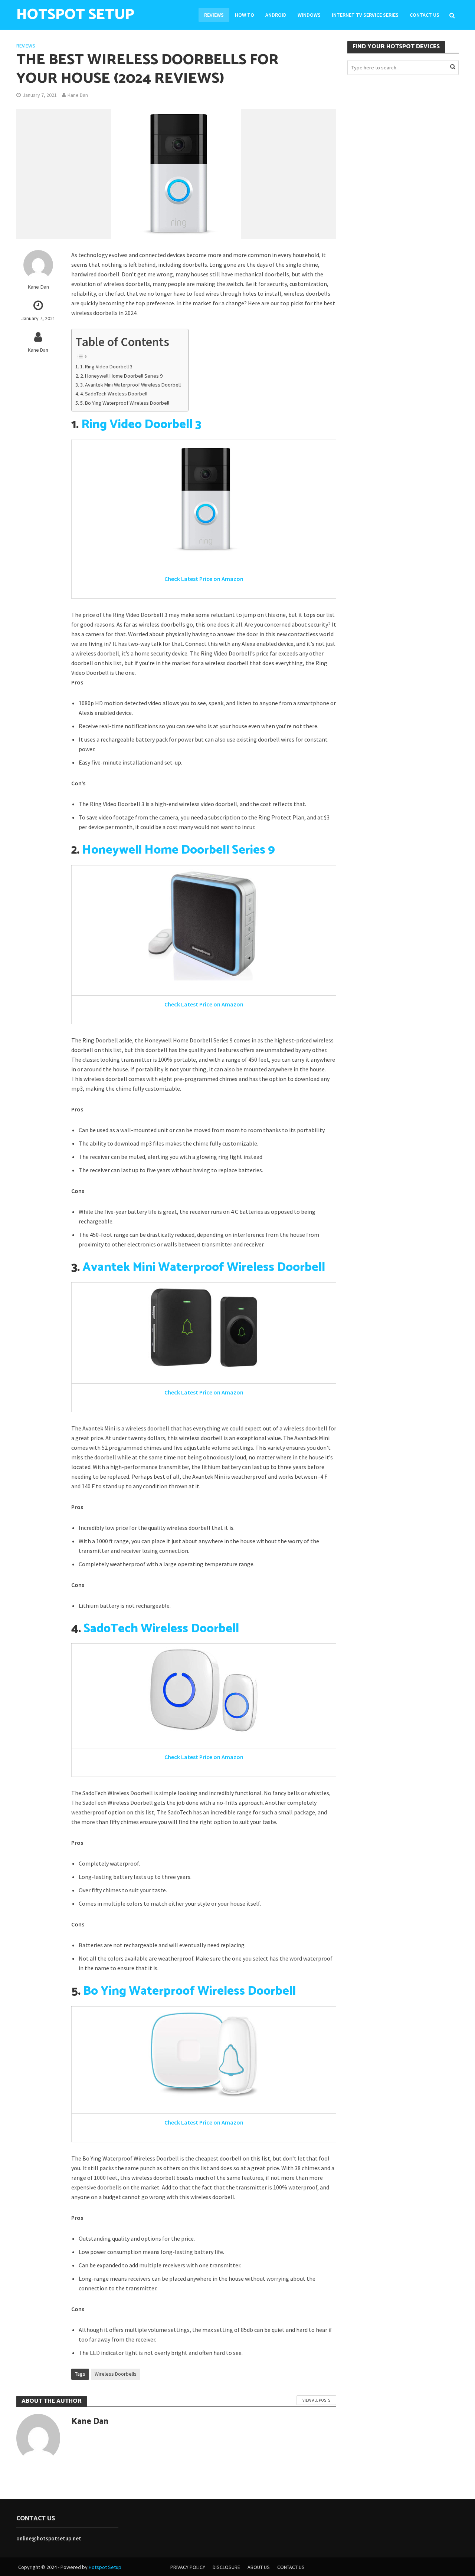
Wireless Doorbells (116, 2374)
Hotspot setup (75, 15)
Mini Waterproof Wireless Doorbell (227, 1268)
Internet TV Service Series (365, 15)
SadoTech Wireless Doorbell (161, 1629)
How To (245, 15)
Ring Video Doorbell (137, 425)
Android (276, 15)
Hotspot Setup (105, 2567)
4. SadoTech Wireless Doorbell (114, 394)
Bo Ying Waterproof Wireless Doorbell (189, 1991)
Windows (309, 15)
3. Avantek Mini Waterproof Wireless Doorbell (130, 385)
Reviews (214, 15)
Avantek (106, 1268)
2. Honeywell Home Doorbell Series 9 (121, 376)
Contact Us (425, 15)
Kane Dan (78, 95)
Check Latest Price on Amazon (204, 579)
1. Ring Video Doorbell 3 (106, 367)
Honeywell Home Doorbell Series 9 (178, 850)
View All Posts (316, 2400)
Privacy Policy (188, 2567)
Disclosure (226, 2567)
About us (259, 2567)
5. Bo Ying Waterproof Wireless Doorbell (125, 403)
